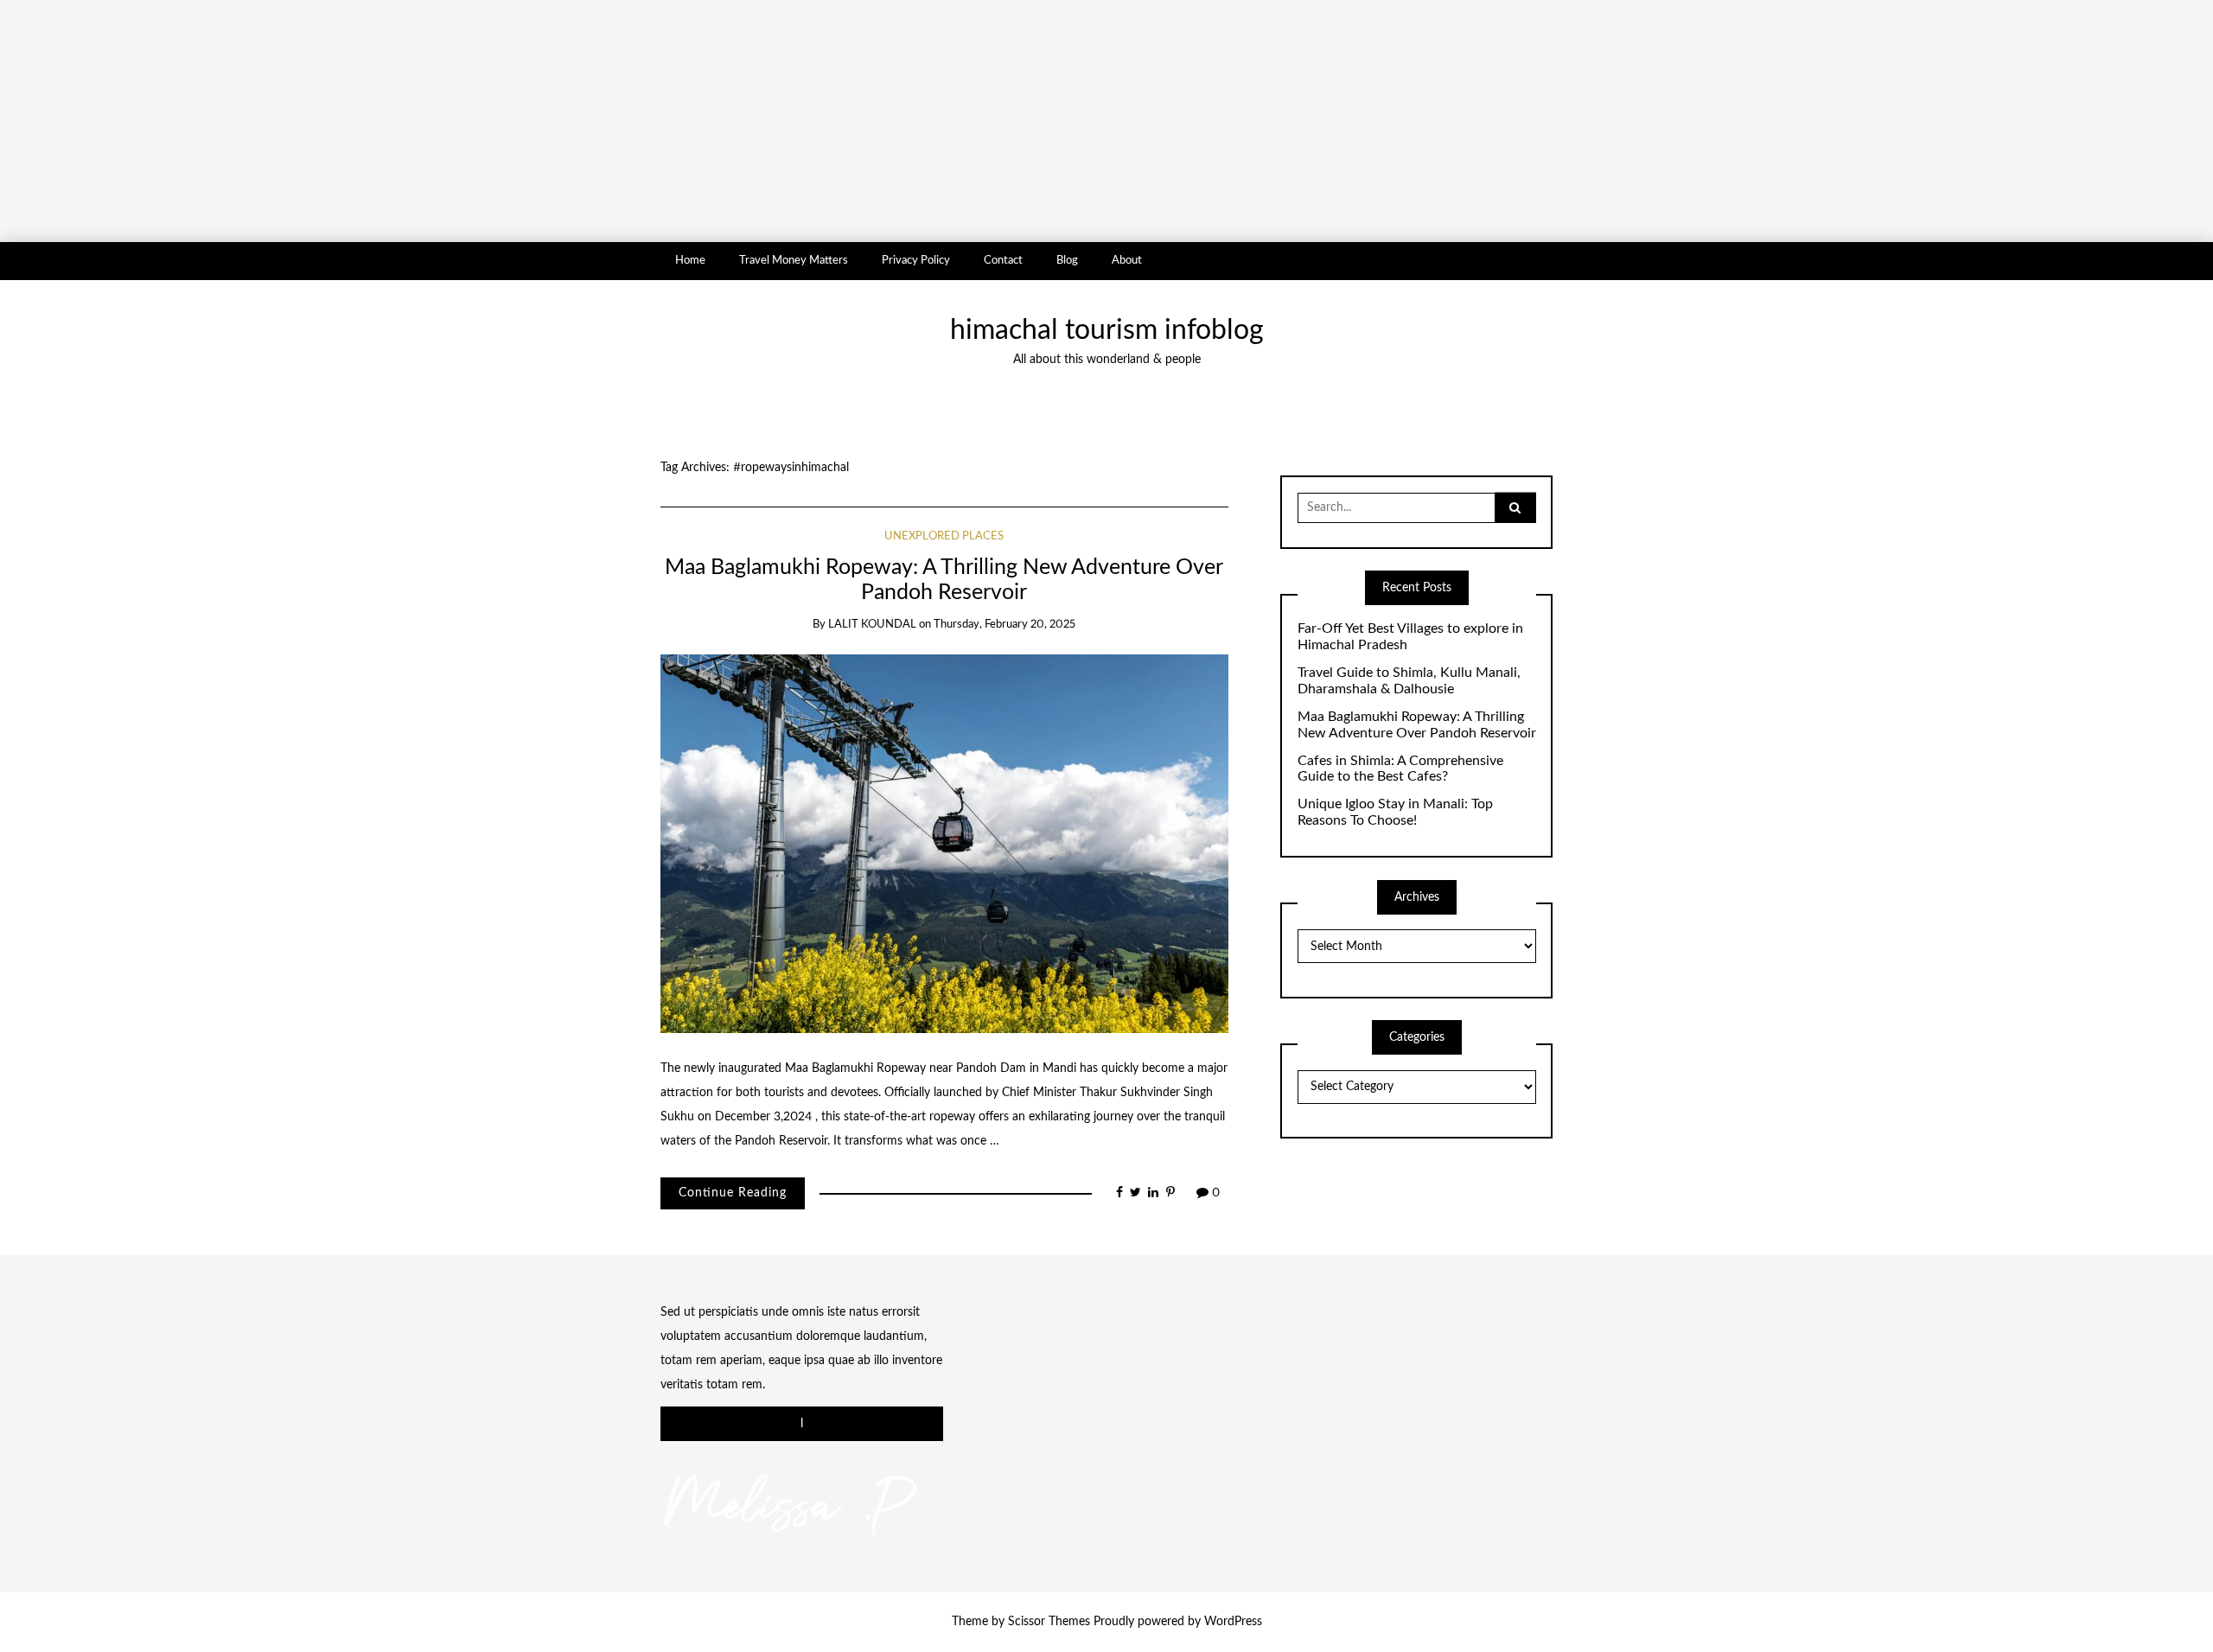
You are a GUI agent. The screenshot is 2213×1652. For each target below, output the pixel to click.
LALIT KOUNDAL (872, 625)
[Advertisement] (519, 121)
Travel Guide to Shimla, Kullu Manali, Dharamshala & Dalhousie (1409, 681)
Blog (1067, 260)
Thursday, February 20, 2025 (1004, 625)
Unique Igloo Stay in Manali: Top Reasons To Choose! (1395, 812)
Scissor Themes (1049, 1622)
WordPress (1233, 1622)
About (1127, 260)
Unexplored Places (944, 536)
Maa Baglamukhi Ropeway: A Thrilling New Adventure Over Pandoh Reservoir (1417, 725)
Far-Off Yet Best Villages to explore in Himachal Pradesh (1410, 637)
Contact (1003, 260)
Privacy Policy (916, 260)
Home (690, 260)
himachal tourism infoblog (1107, 331)
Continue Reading (733, 1193)
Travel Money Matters (794, 260)
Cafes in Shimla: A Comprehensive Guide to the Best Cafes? (1400, 769)
